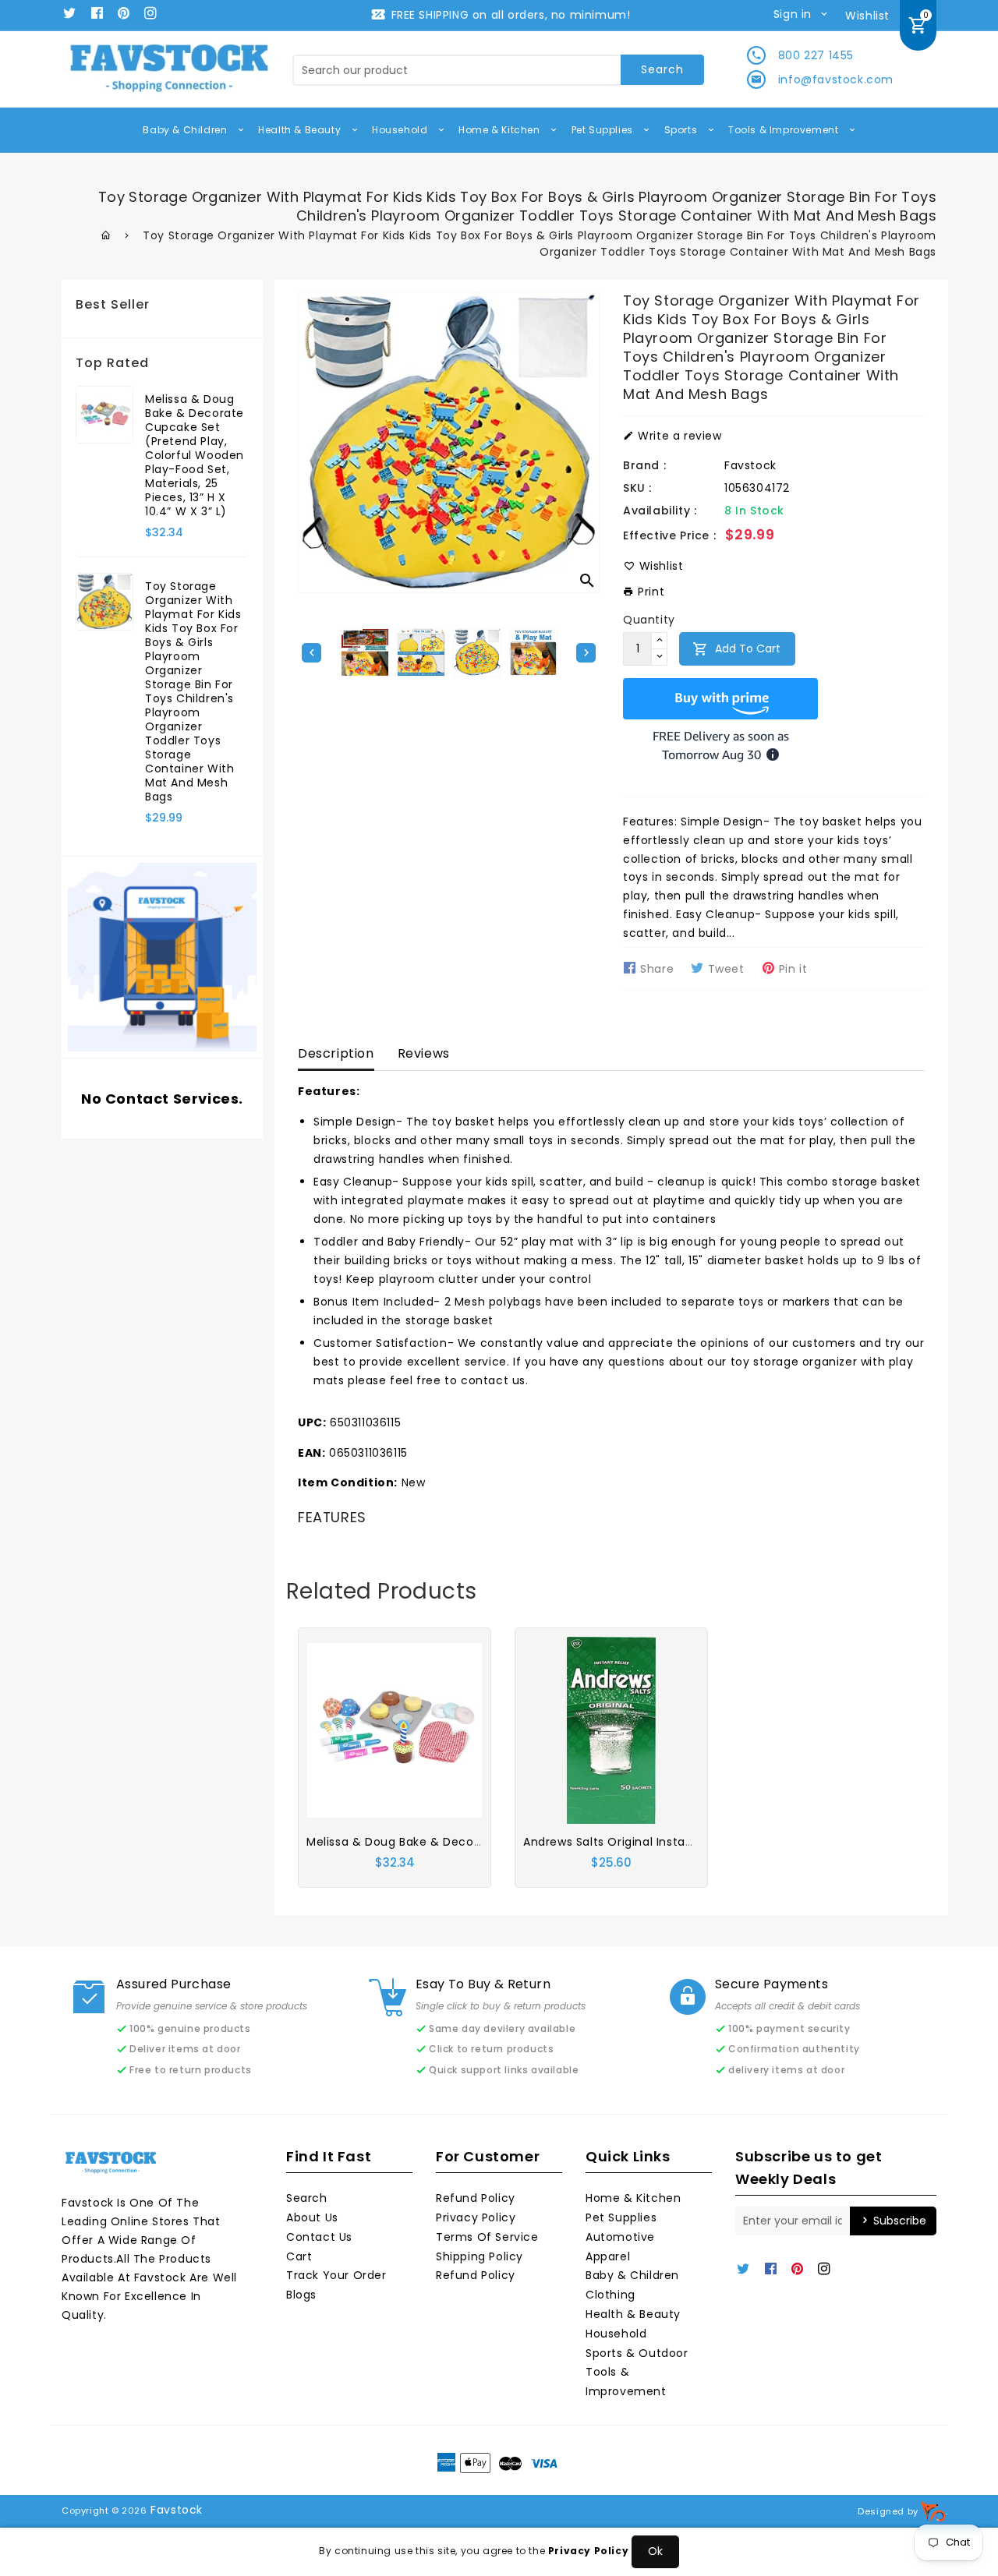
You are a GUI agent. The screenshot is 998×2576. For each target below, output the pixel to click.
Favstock (750, 465)
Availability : (660, 511)
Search (307, 2198)
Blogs (301, 2295)
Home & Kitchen (501, 130)
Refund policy (476, 2275)
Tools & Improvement (785, 130)
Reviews (424, 1053)
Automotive (620, 2237)
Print (649, 592)
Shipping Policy (480, 2256)
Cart (299, 2256)
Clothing (610, 2295)
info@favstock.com (836, 80)
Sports (682, 130)
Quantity (649, 620)
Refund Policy (476, 2198)
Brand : (644, 465)
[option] (477, 652)
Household (401, 130)
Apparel (608, 2256)
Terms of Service (487, 2237)
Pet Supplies (604, 130)
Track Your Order (336, 2275)
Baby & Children (186, 130)
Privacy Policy (476, 2217)
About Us (312, 2217)
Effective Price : (669, 535)
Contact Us (319, 2237)
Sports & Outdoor (637, 2353)
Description (336, 1053)
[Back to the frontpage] (106, 235)
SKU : (637, 488)
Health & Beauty (301, 130)
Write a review (678, 436)
